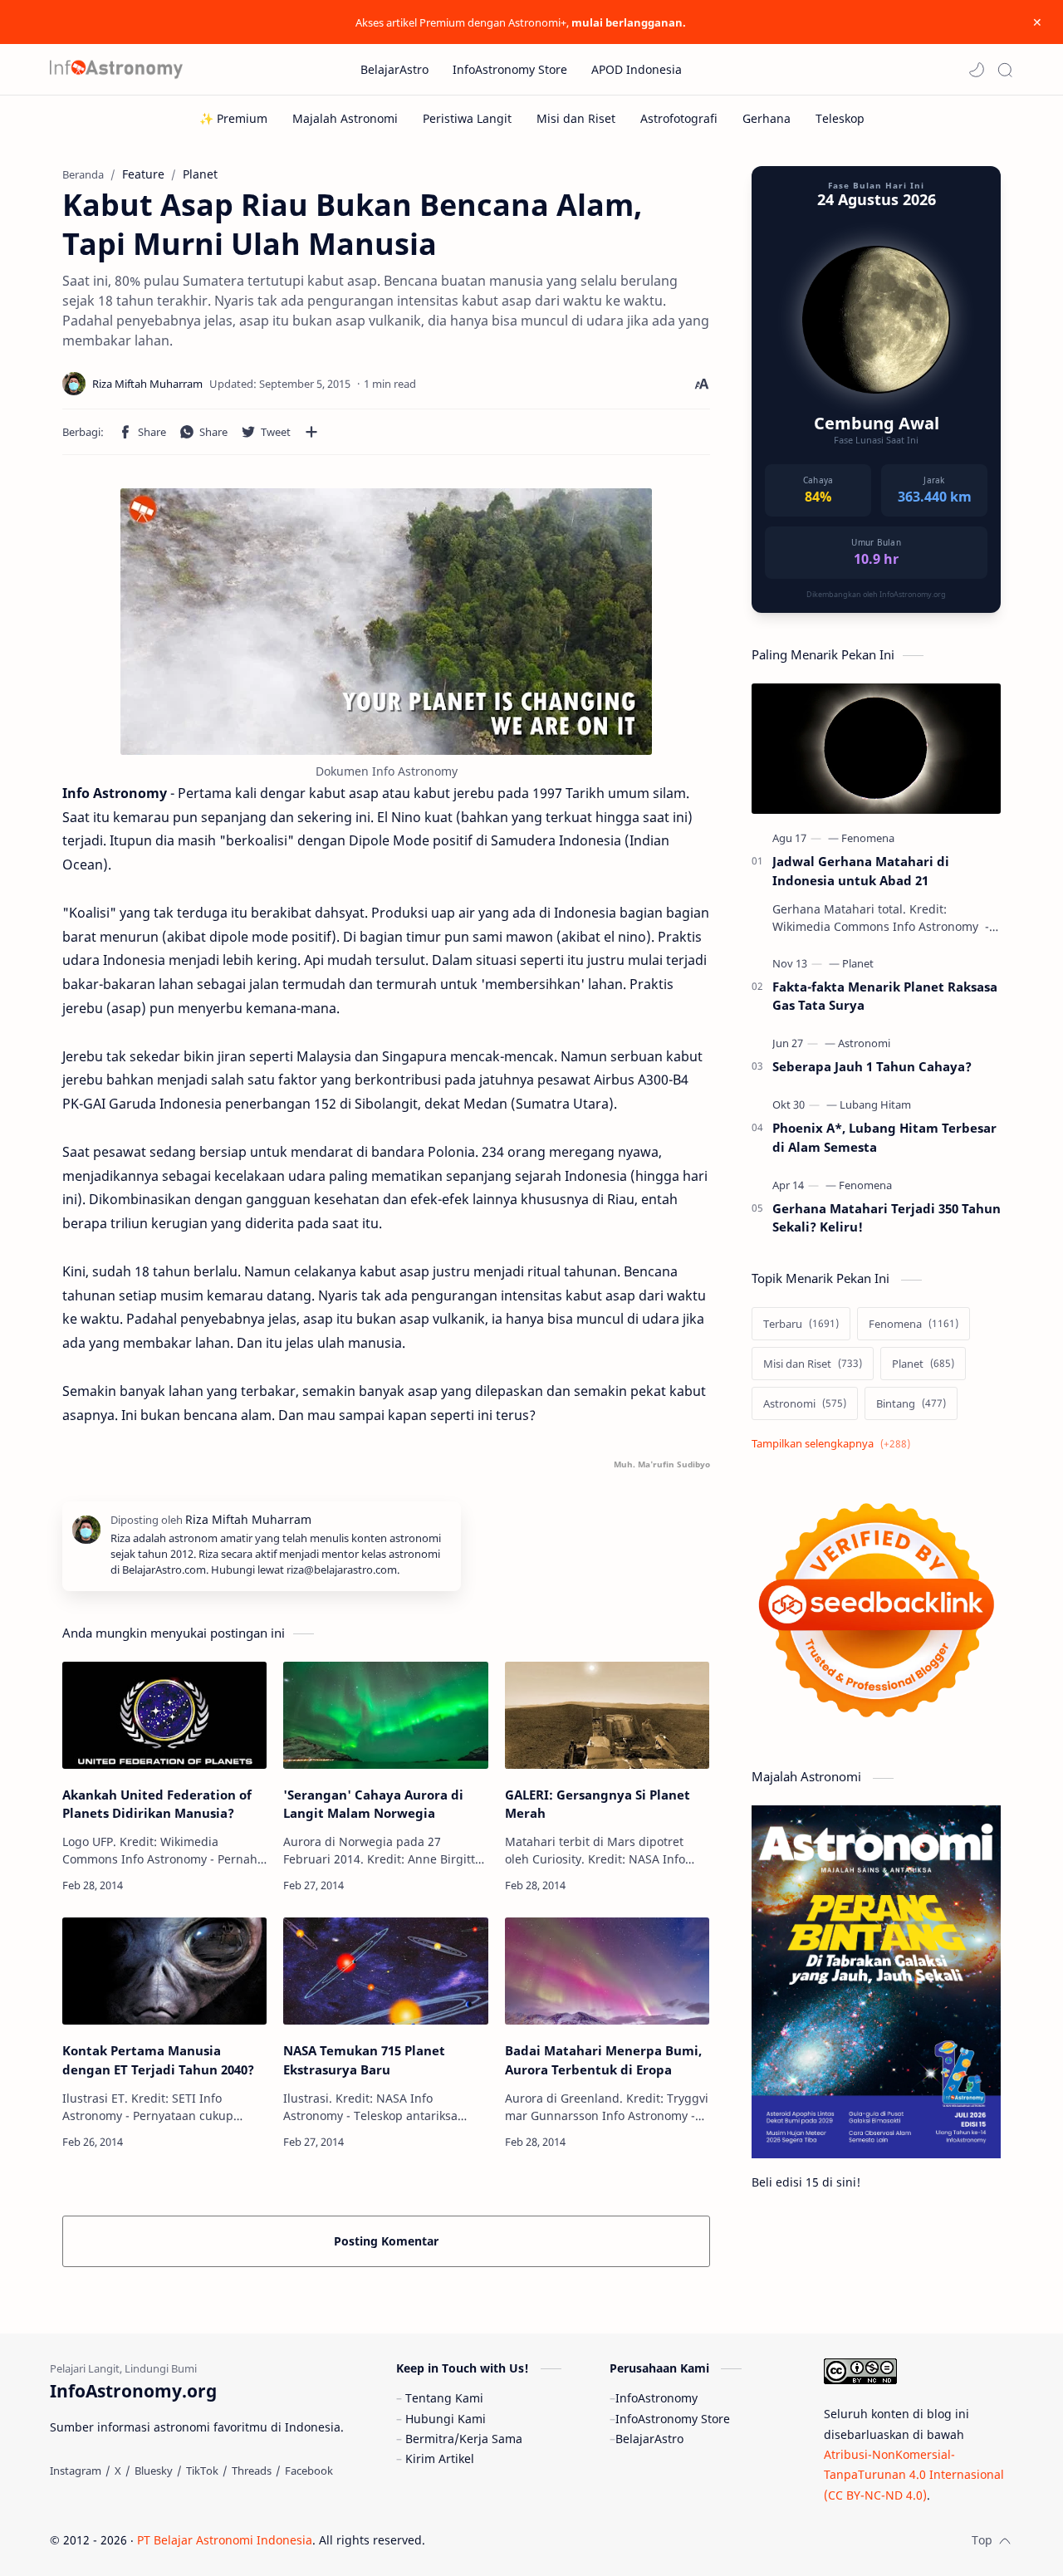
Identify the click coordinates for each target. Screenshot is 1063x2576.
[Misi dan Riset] (576, 118)
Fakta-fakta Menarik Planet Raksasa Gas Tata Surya (885, 996)
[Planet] (858, 963)
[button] (977, 70)
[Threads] (252, 2471)
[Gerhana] (767, 118)
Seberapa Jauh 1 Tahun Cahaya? (872, 1066)
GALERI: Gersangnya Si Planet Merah (598, 1804)
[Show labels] (834, 1444)
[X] (118, 2471)
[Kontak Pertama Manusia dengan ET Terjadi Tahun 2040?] (164, 1971)
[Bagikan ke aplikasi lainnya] (311, 432)
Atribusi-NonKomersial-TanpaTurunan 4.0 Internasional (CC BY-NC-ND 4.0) (914, 2475)
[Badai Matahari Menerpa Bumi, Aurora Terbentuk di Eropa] (607, 1971)
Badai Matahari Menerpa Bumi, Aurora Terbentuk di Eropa (603, 2060)
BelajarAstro (649, 2439)
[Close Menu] (1037, 22)
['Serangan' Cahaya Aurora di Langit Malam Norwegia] (385, 1715)
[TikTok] (202, 2471)
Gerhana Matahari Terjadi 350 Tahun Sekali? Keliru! (887, 1218)
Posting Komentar (386, 2241)
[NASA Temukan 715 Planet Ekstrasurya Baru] (385, 1971)
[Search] (1005, 70)
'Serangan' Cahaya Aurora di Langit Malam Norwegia (373, 1804)
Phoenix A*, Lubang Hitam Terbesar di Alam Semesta (884, 1137)
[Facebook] (309, 2471)
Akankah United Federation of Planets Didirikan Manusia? (157, 1804)
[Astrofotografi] (679, 118)
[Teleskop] (840, 118)
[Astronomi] (864, 1043)
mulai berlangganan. (629, 22)
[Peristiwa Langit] (467, 118)
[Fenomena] (868, 838)
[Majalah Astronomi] (345, 118)
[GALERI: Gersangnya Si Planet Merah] (607, 1715)
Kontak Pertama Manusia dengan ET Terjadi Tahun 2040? (158, 2060)
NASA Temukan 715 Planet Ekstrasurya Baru (364, 2060)
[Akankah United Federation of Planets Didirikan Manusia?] (164, 1715)
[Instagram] (76, 2471)
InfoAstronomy (656, 2398)
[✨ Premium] (233, 118)
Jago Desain (537, 2540)
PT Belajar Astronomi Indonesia (225, 2540)
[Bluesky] (154, 2471)
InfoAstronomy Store (673, 2419)
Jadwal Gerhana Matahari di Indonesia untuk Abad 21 (861, 871)
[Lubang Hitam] (875, 1104)
